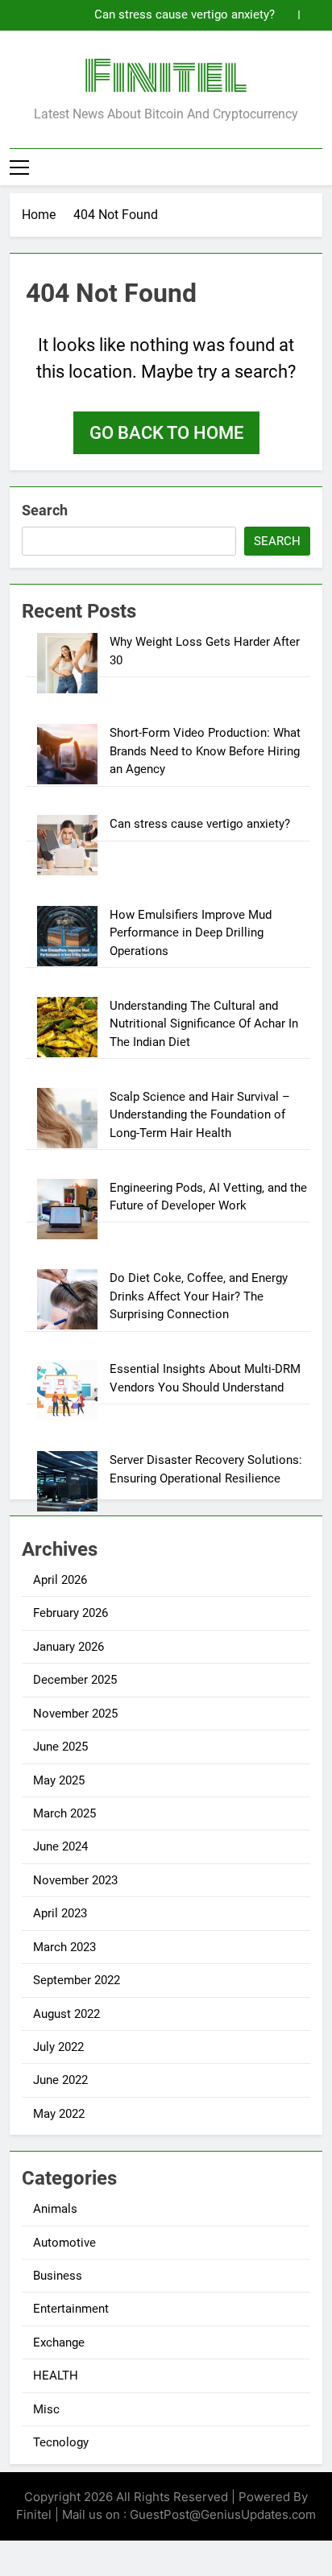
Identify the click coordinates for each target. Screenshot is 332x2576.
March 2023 (64, 1947)
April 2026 (60, 1580)
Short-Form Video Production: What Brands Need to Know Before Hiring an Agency (205, 751)
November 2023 (75, 1880)
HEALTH (56, 2375)
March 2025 (64, 1813)
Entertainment (71, 2309)
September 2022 (77, 1980)
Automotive (64, 2243)
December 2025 (75, 1680)
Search (45, 510)
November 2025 (75, 1714)
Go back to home (166, 433)
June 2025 (60, 1747)
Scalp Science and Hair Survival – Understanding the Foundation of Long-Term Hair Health (200, 1115)
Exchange (59, 2342)
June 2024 (60, 1846)
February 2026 (71, 1613)
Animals (55, 2209)
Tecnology (61, 2442)
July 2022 (58, 2047)
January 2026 (68, 1647)
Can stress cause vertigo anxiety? (185, 15)
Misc (46, 2409)
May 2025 (59, 1780)
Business (58, 2276)
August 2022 (66, 2014)
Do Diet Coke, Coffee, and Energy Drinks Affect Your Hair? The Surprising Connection (199, 1296)
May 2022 (59, 2114)
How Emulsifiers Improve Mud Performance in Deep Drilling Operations (191, 933)
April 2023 (60, 1913)
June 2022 (60, 2080)
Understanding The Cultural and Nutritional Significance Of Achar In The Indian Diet (204, 1024)
